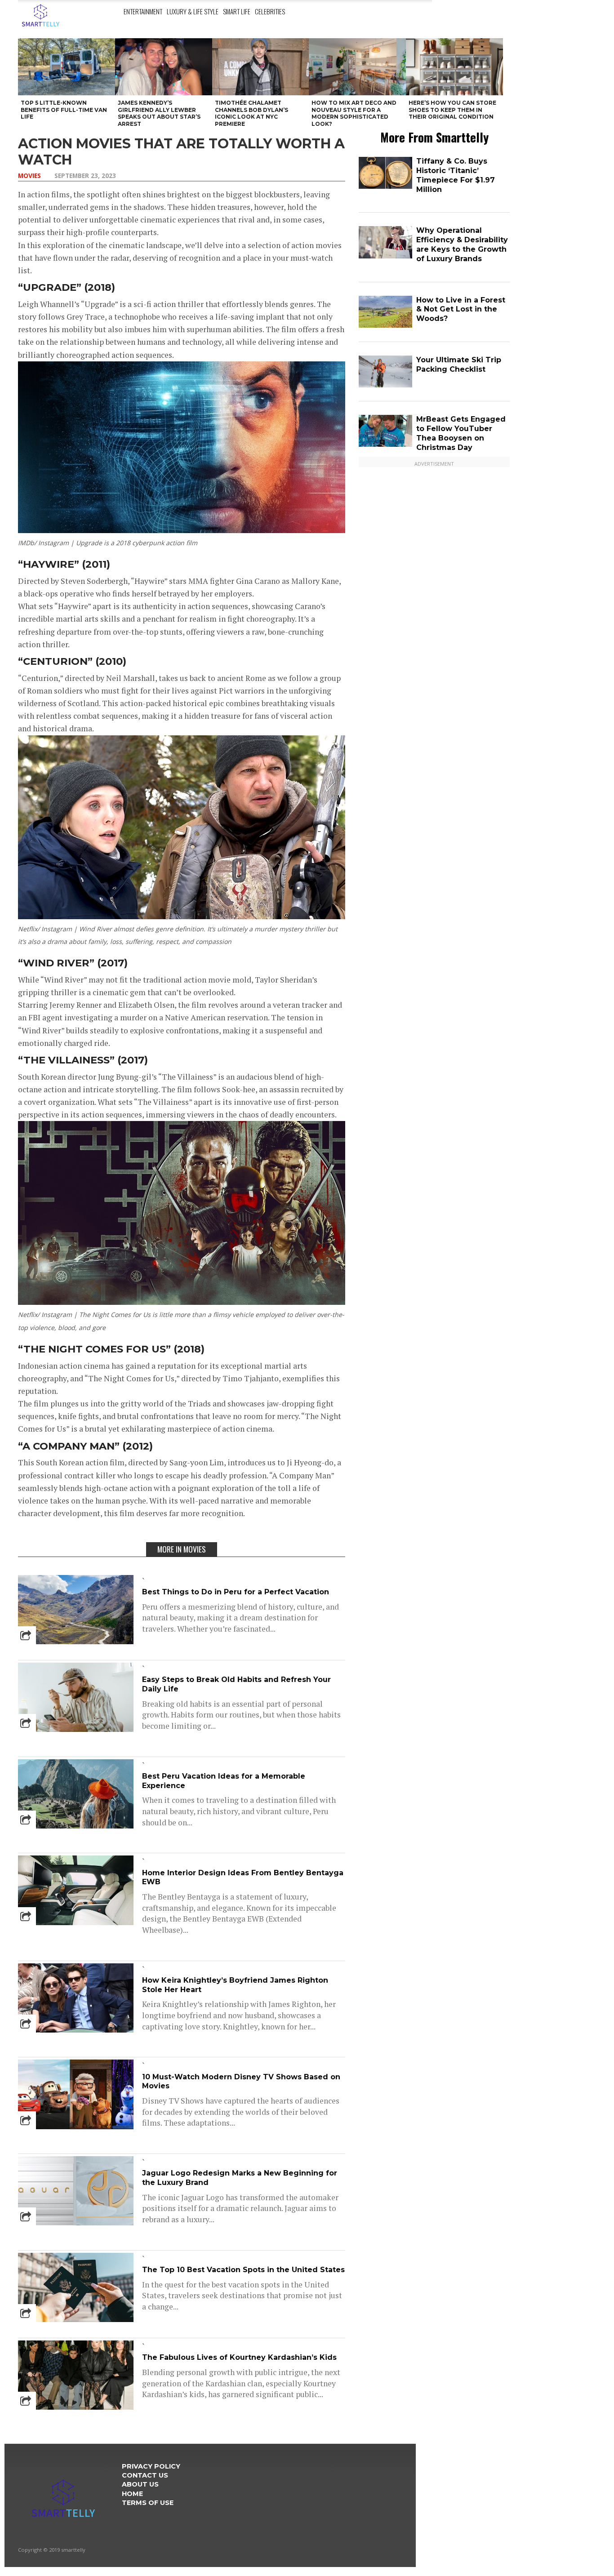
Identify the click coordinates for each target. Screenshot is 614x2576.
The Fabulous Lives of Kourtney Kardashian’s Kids (239, 2357)
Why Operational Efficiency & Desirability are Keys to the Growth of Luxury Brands (462, 244)
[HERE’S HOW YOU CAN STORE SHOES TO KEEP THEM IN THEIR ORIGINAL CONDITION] (454, 67)
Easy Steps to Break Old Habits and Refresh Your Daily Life (236, 1684)
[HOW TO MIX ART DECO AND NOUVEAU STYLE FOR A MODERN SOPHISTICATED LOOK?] (357, 67)
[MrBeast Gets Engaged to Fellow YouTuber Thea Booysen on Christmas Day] (385, 445)
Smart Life (237, 11)
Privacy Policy (151, 2466)
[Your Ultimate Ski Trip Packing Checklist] (385, 385)
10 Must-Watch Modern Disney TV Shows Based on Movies (241, 2082)
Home (132, 2494)
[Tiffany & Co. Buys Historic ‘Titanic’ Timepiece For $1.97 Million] (385, 187)
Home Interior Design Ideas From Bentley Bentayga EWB (243, 1877)
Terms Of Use (148, 2503)
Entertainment (143, 11)
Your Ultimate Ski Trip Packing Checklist (459, 365)
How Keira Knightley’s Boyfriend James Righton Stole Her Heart (235, 1985)
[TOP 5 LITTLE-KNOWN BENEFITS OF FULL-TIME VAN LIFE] (67, 67)
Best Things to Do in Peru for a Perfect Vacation (236, 1592)
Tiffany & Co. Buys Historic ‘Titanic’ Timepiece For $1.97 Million (456, 175)
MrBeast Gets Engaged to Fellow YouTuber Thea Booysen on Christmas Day (461, 433)
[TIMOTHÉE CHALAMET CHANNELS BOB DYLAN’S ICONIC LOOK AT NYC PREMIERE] (261, 67)
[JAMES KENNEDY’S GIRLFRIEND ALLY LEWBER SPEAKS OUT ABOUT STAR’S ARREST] (164, 67)
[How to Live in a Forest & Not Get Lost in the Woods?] (385, 326)
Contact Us (145, 2475)
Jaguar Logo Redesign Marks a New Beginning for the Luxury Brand (240, 2178)
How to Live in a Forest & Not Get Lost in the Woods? (461, 309)
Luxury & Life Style (193, 11)
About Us (140, 2484)
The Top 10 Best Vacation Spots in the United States (243, 2270)
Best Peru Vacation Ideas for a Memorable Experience (224, 1781)
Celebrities (270, 11)
